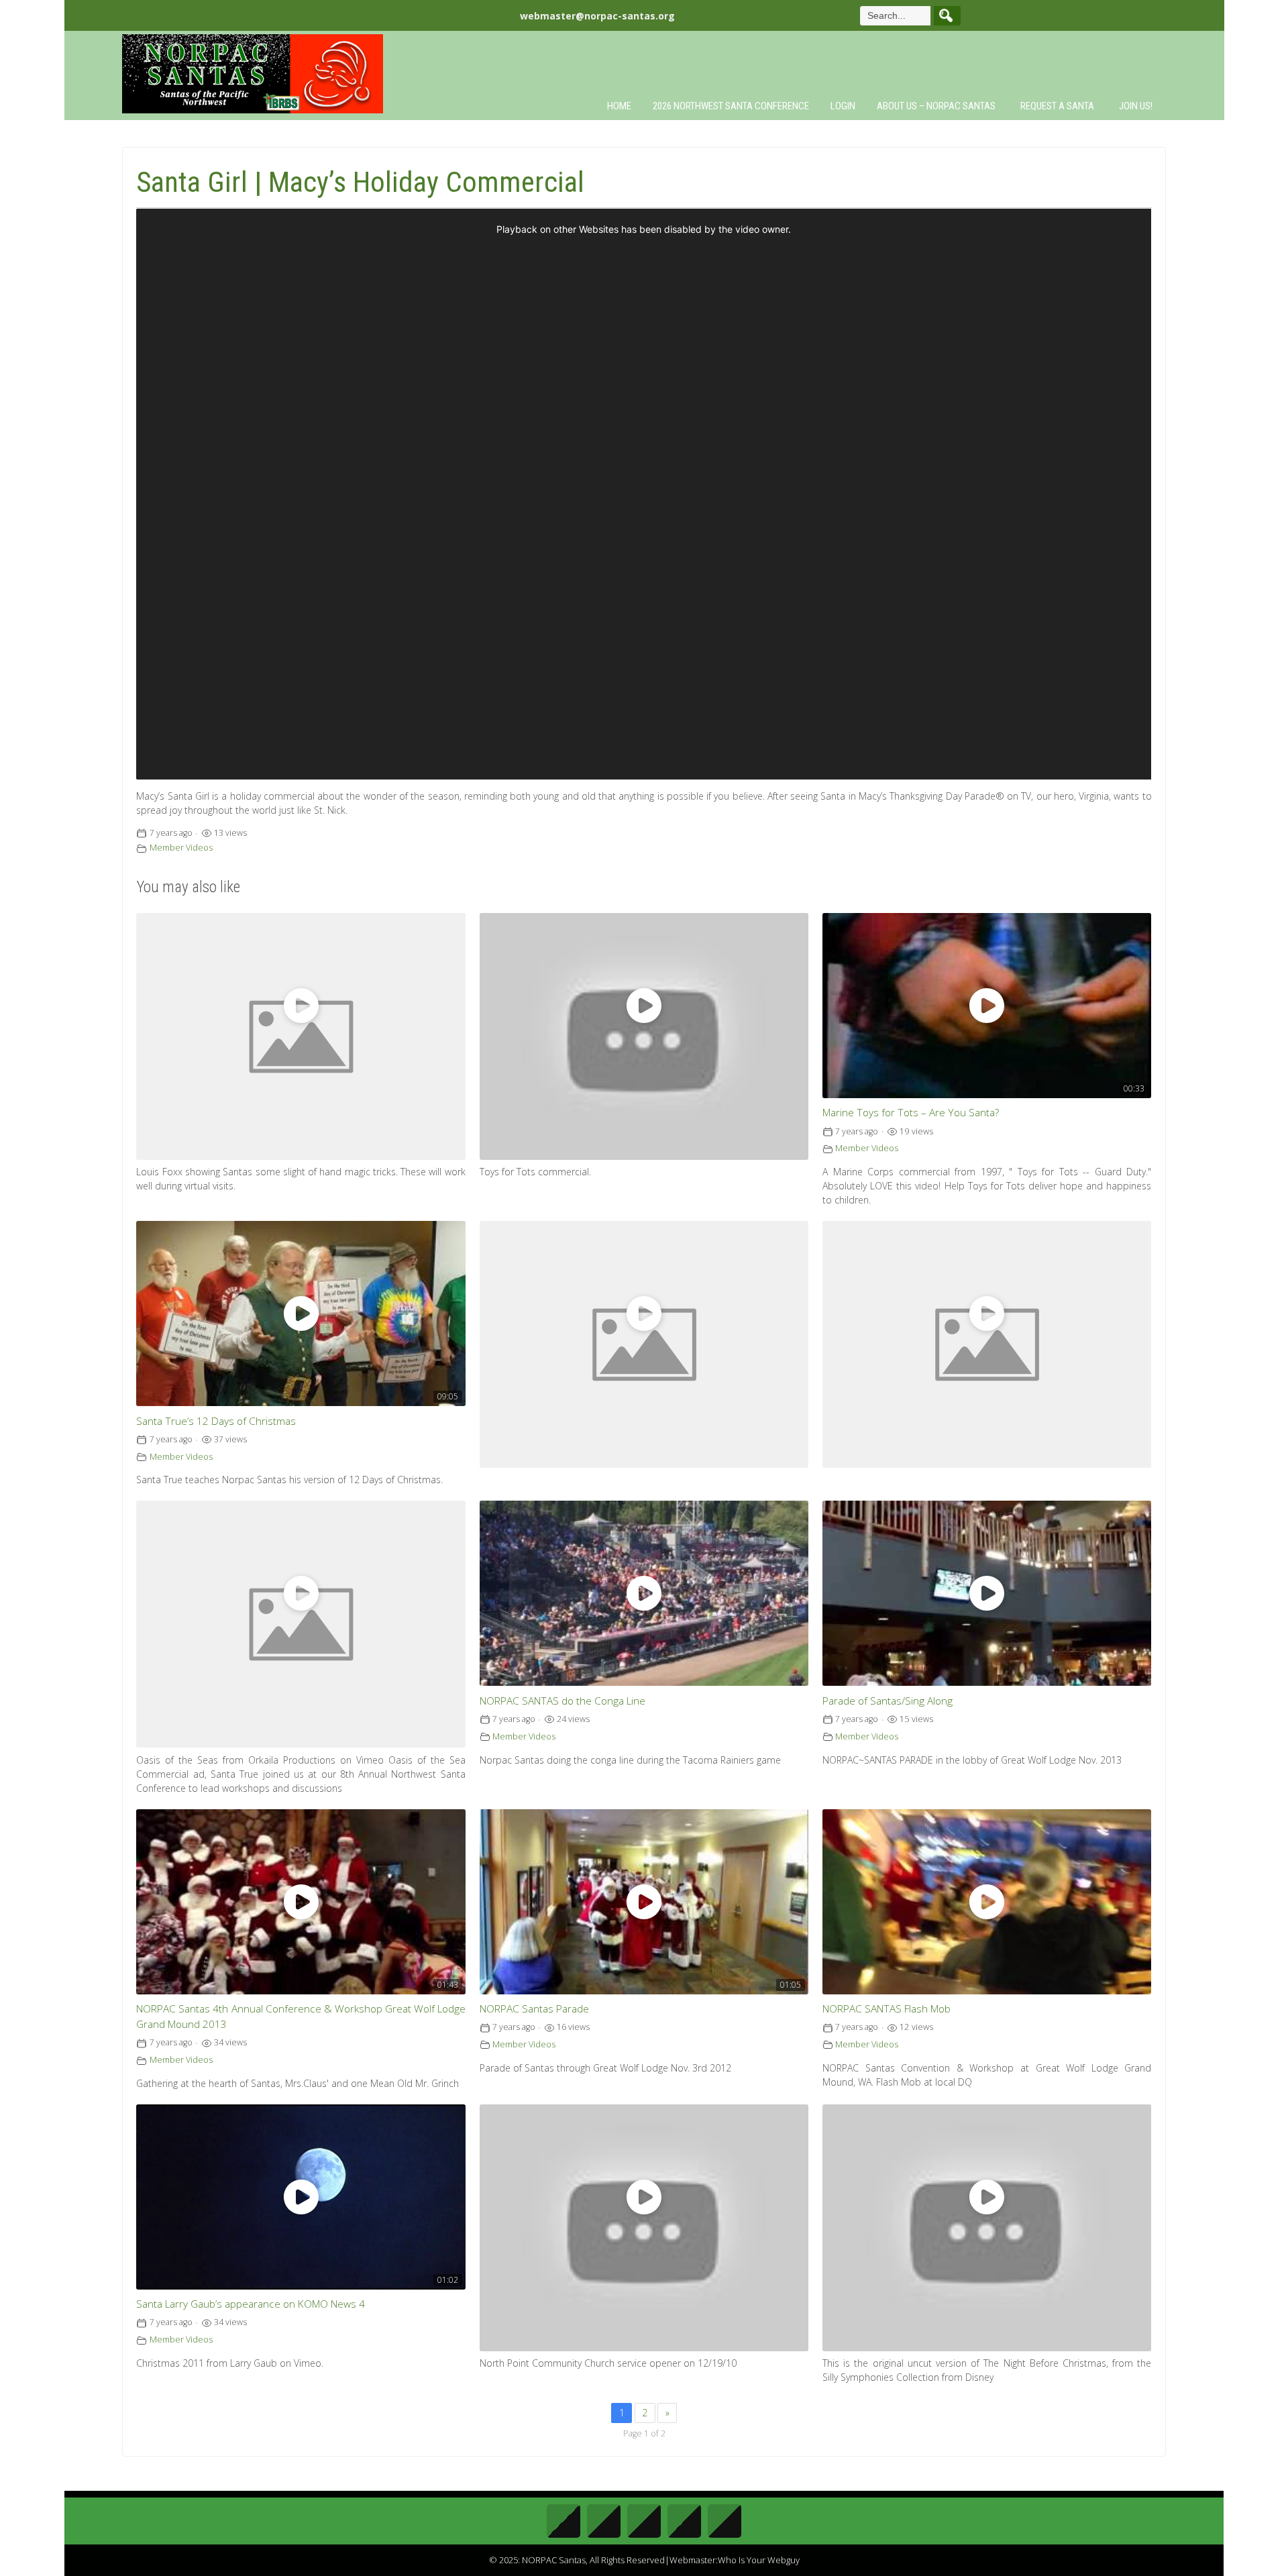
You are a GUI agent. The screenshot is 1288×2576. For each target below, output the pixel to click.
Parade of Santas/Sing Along (888, 1701)
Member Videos (181, 848)
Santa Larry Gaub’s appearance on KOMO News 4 (251, 2304)
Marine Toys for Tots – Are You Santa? (911, 1113)
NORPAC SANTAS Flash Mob (887, 2009)
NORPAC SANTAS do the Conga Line (562, 1701)
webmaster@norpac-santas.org (597, 16)
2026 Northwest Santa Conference (731, 106)
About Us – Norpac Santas (936, 106)
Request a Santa (1057, 106)
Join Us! (1136, 106)
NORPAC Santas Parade (534, 2009)
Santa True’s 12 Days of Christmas (216, 1421)
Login (843, 106)
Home (619, 106)
